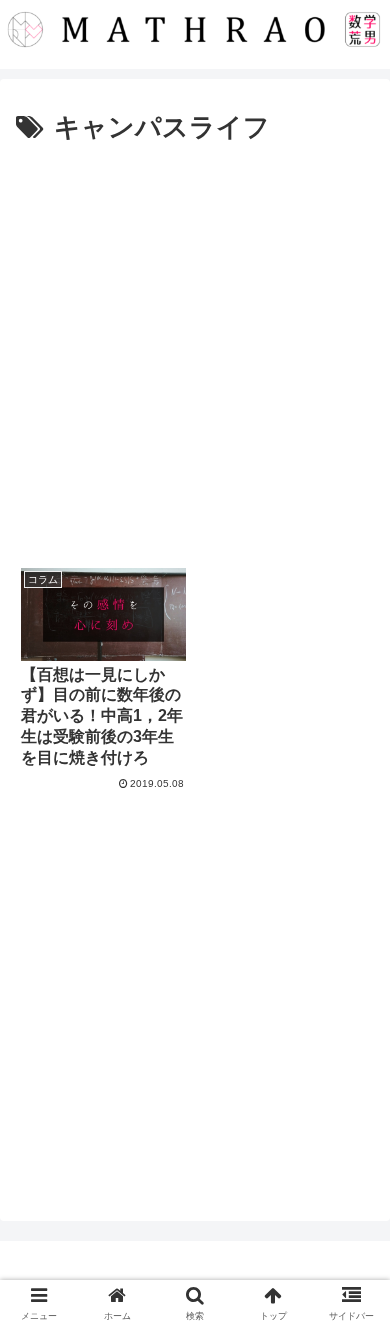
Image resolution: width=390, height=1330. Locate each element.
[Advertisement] (195, 356)
